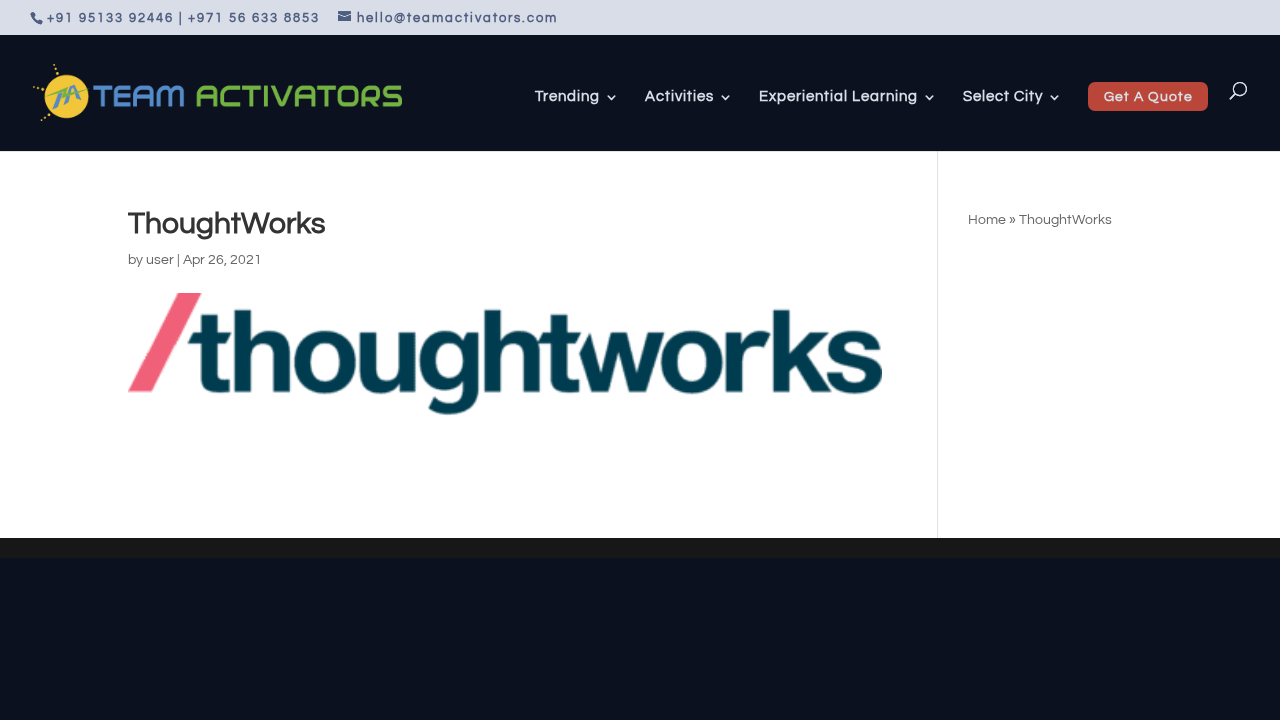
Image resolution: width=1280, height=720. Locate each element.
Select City (1003, 97)
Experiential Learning (838, 97)
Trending (567, 97)
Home (987, 220)
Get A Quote (1148, 97)
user (160, 260)
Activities (679, 97)
